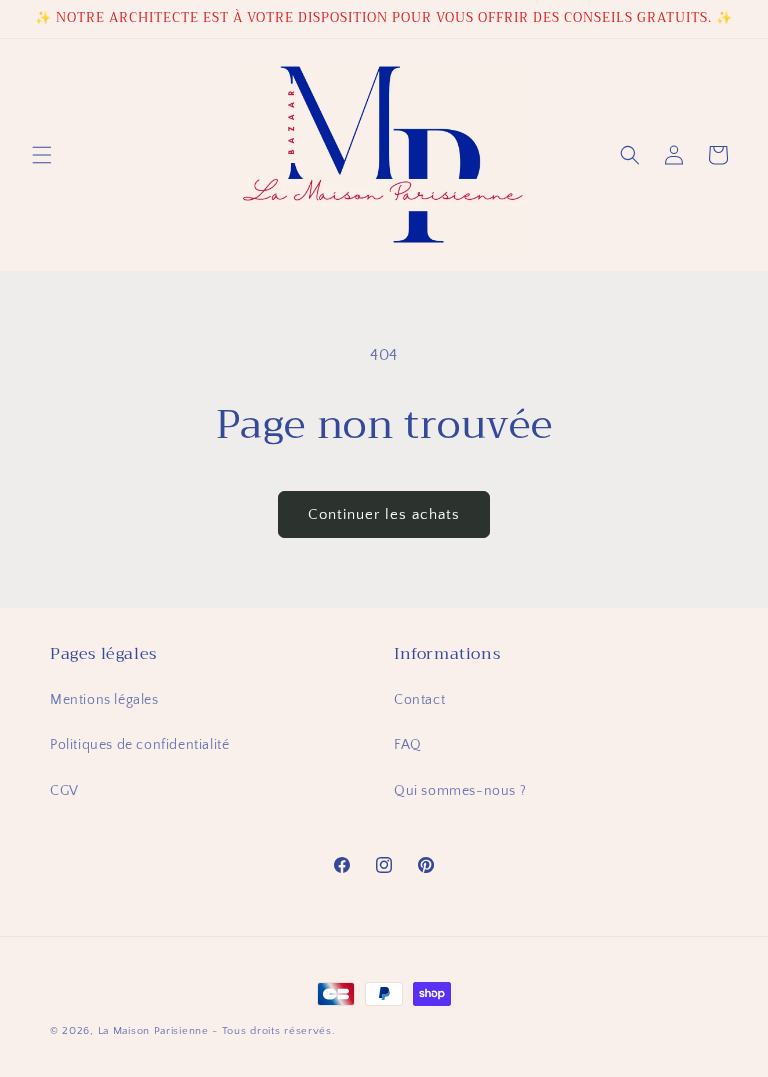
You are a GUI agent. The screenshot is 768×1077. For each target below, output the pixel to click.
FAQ (408, 745)
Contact (419, 700)
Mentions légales (104, 700)
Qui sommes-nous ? (460, 791)
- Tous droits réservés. (273, 1031)
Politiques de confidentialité (139, 745)
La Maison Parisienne (153, 1031)
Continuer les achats (384, 514)
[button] (42, 155)
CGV (64, 791)
